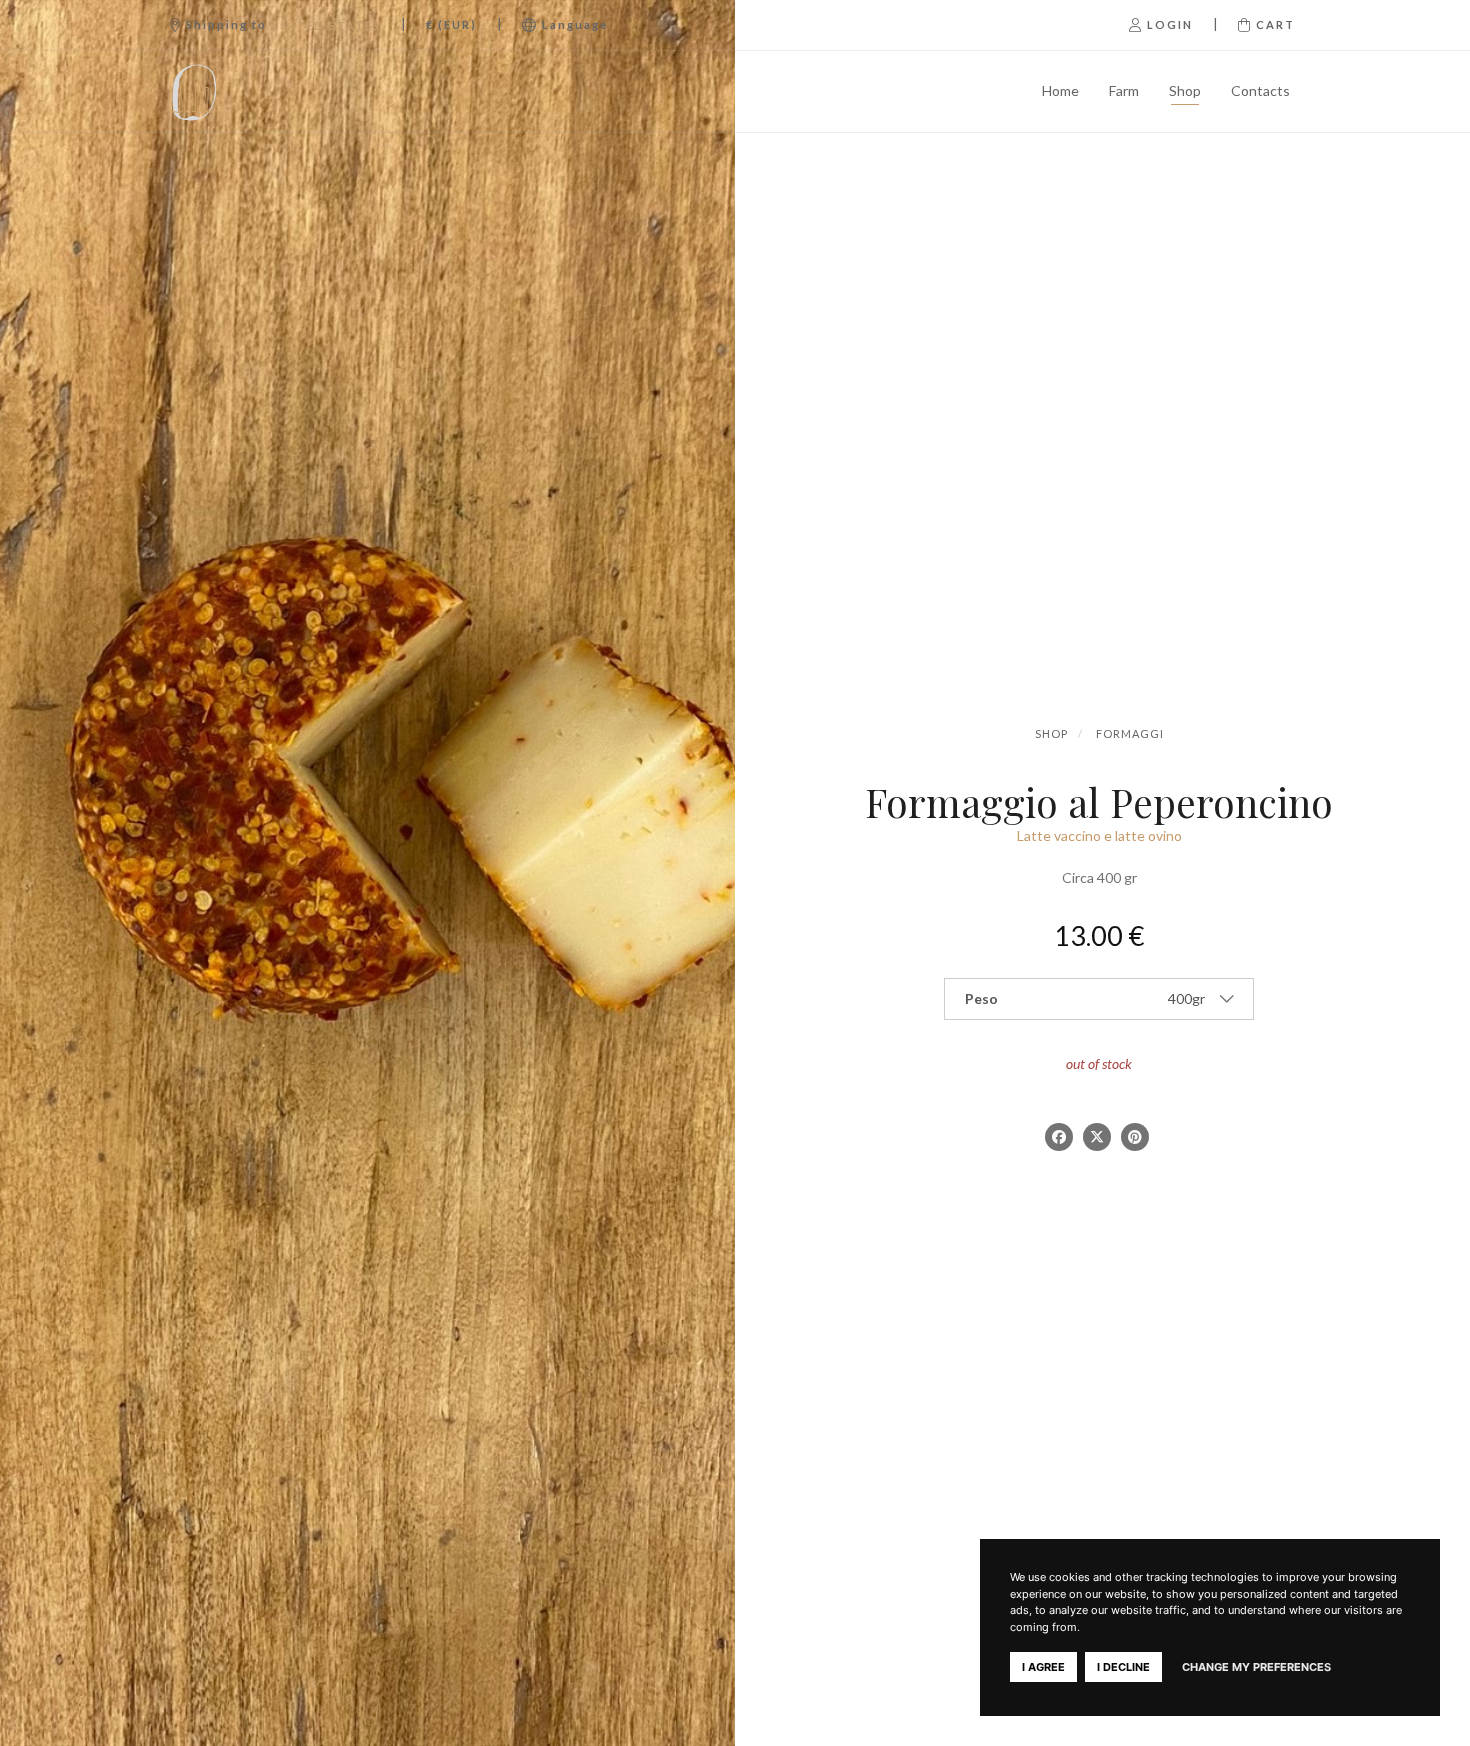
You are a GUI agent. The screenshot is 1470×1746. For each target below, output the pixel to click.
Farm (1124, 90)
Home (1060, 90)
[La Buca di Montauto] (247, 91)
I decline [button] (1123, 1667)
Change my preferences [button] (1256, 1667)
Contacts (1260, 90)
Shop (1185, 90)
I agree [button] (1043, 1667)
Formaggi (1130, 733)
